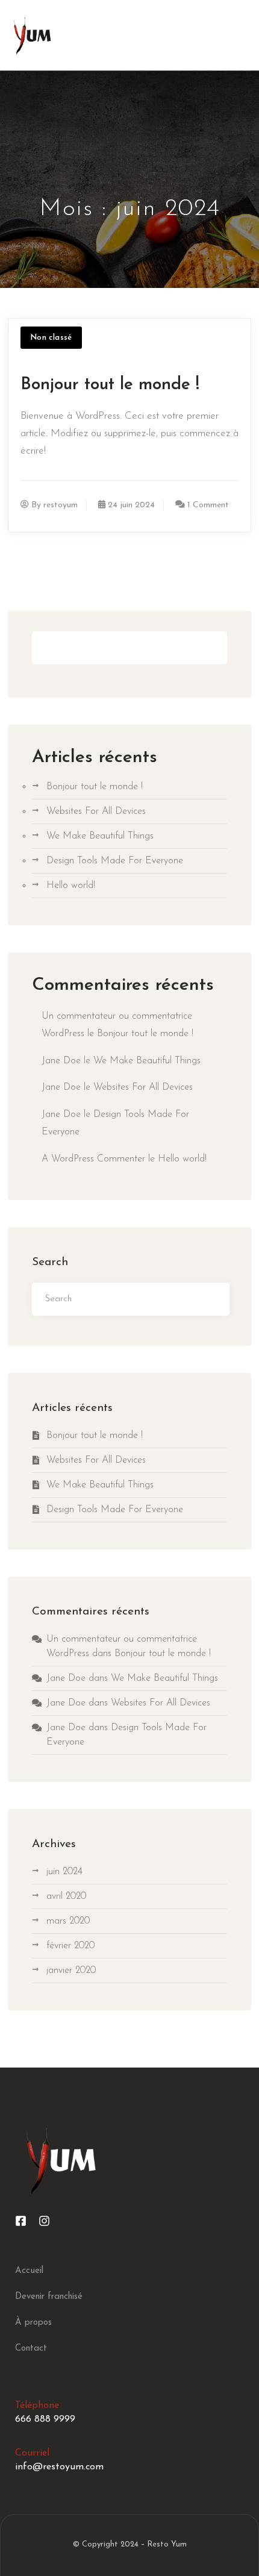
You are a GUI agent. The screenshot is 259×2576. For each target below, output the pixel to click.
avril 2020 (66, 1896)
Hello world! (71, 886)
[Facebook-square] (21, 2221)
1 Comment (208, 505)
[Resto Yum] (32, 35)
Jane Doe (61, 1061)
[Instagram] (44, 2221)
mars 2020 (68, 1921)
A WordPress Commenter (93, 1159)
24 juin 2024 (131, 505)
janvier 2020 (71, 1971)
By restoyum (55, 505)
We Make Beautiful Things (100, 836)
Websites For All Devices (96, 811)
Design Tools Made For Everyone (115, 861)
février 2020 (70, 1946)
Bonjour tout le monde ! (110, 385)
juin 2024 (64, 1872)
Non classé (51, 338)
